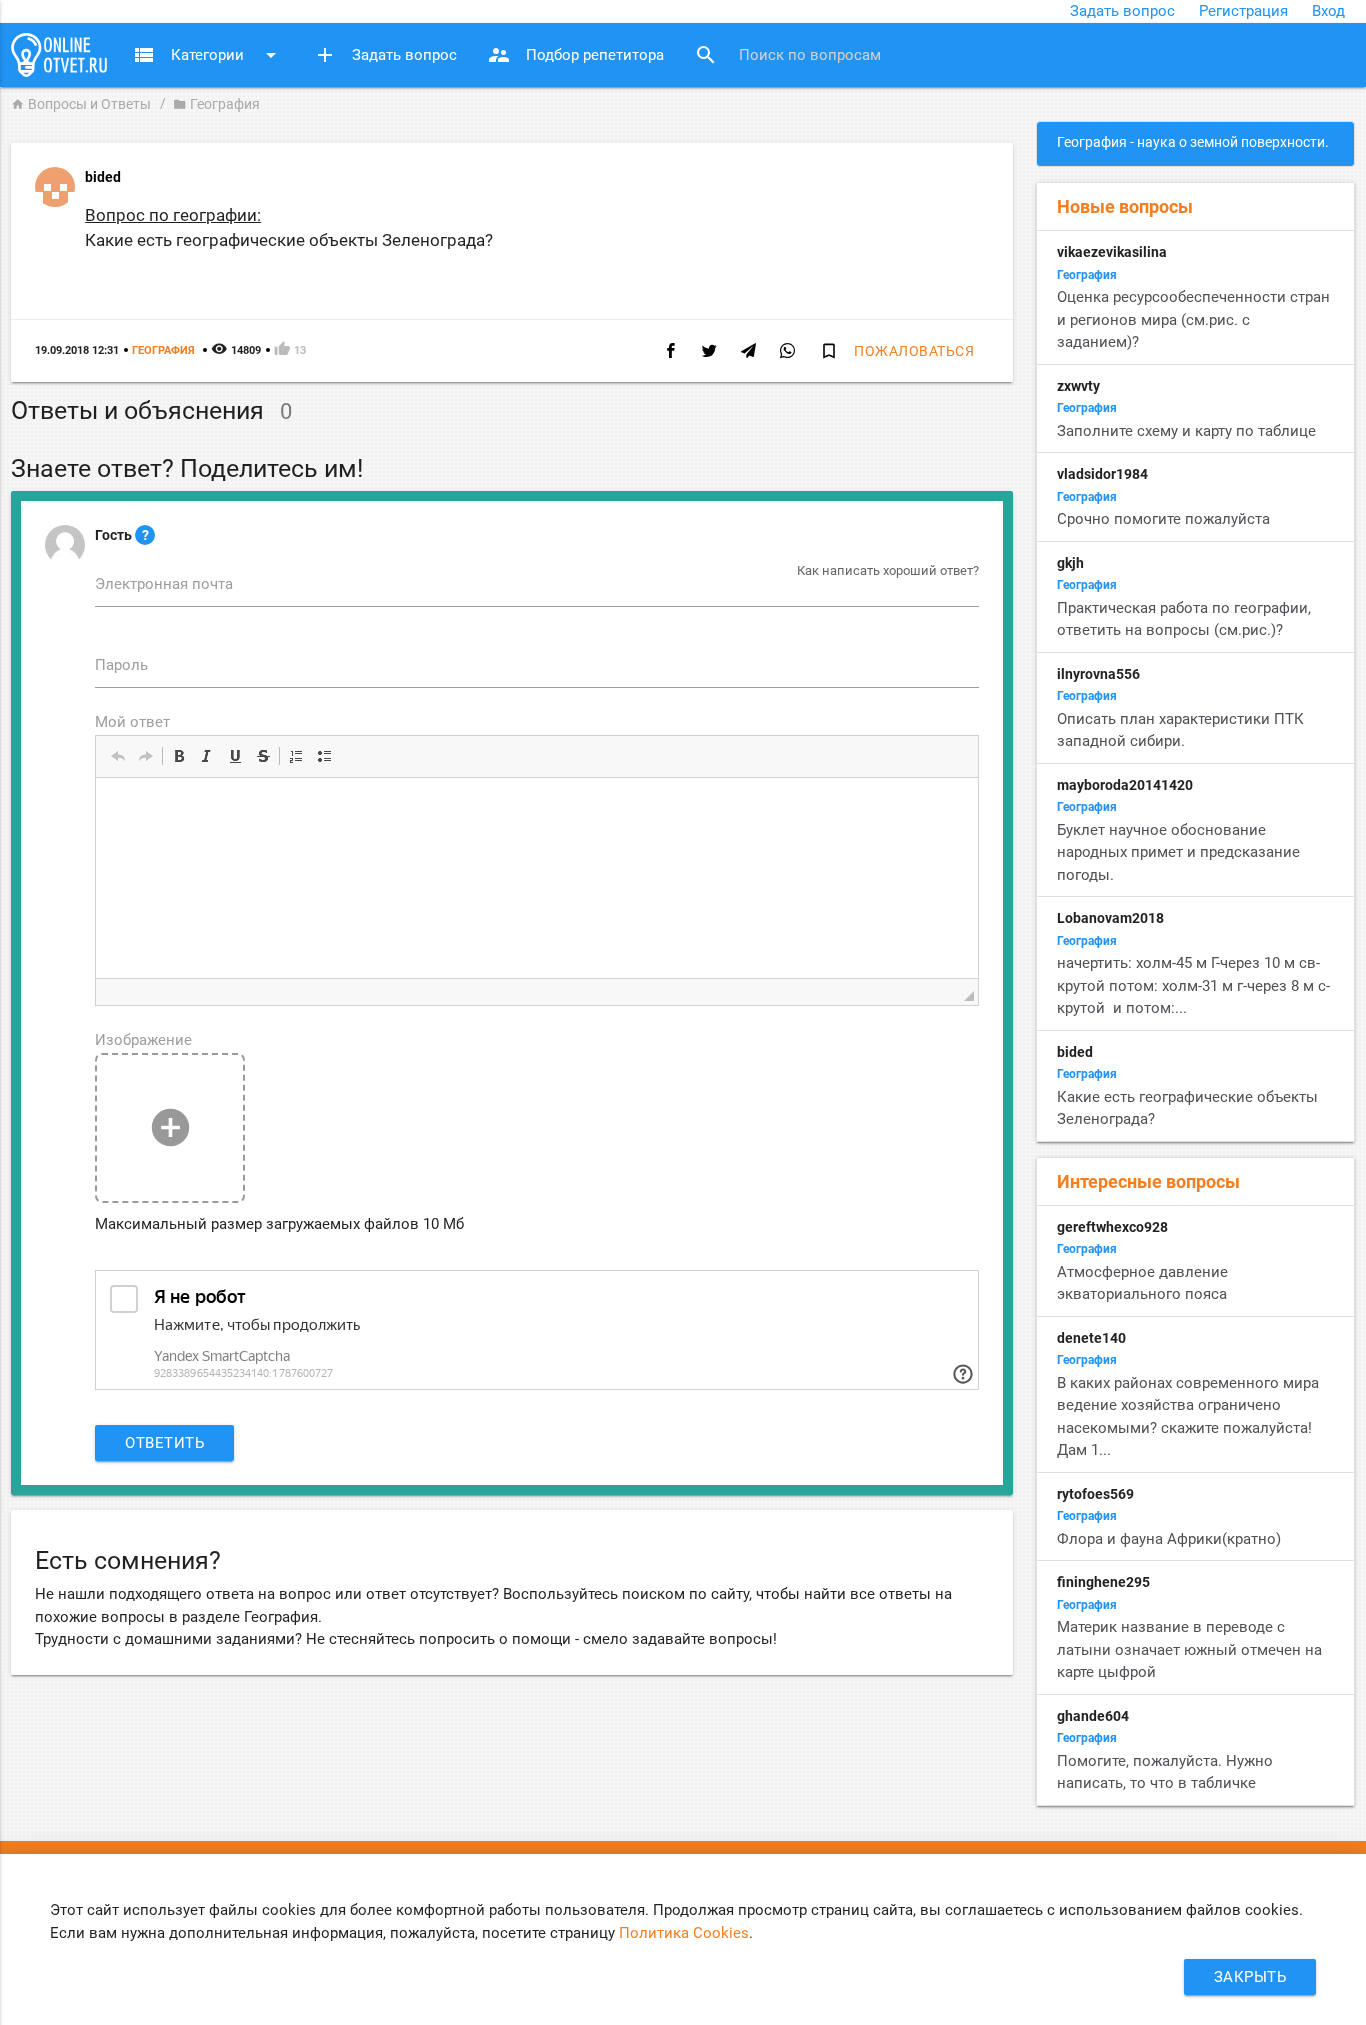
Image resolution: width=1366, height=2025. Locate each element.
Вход (1328, 11)
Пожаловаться (914, 351)
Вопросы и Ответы (81, 104)
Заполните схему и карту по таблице (1186, 431)
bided (103, 177)
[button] (118, 756)
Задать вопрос (1122, 11)
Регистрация (1243, 11)
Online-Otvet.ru (59, 55)
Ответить (164, 1443)
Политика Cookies (684, 1933)
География (216, 104)
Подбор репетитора (575, 55)
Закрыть (1250, 1977)
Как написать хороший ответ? (888, 570)
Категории (207, 55)
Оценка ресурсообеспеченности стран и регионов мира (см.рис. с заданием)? (1193, 319)
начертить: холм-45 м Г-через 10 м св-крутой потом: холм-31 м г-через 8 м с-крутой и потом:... (1193, 985)
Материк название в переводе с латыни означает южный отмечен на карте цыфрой (1189, 1649)
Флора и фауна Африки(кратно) (1169, 1539)
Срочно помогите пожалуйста (1163, 519)
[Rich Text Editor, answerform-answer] (537, 878)
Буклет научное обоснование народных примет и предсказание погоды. (1178, 852)
